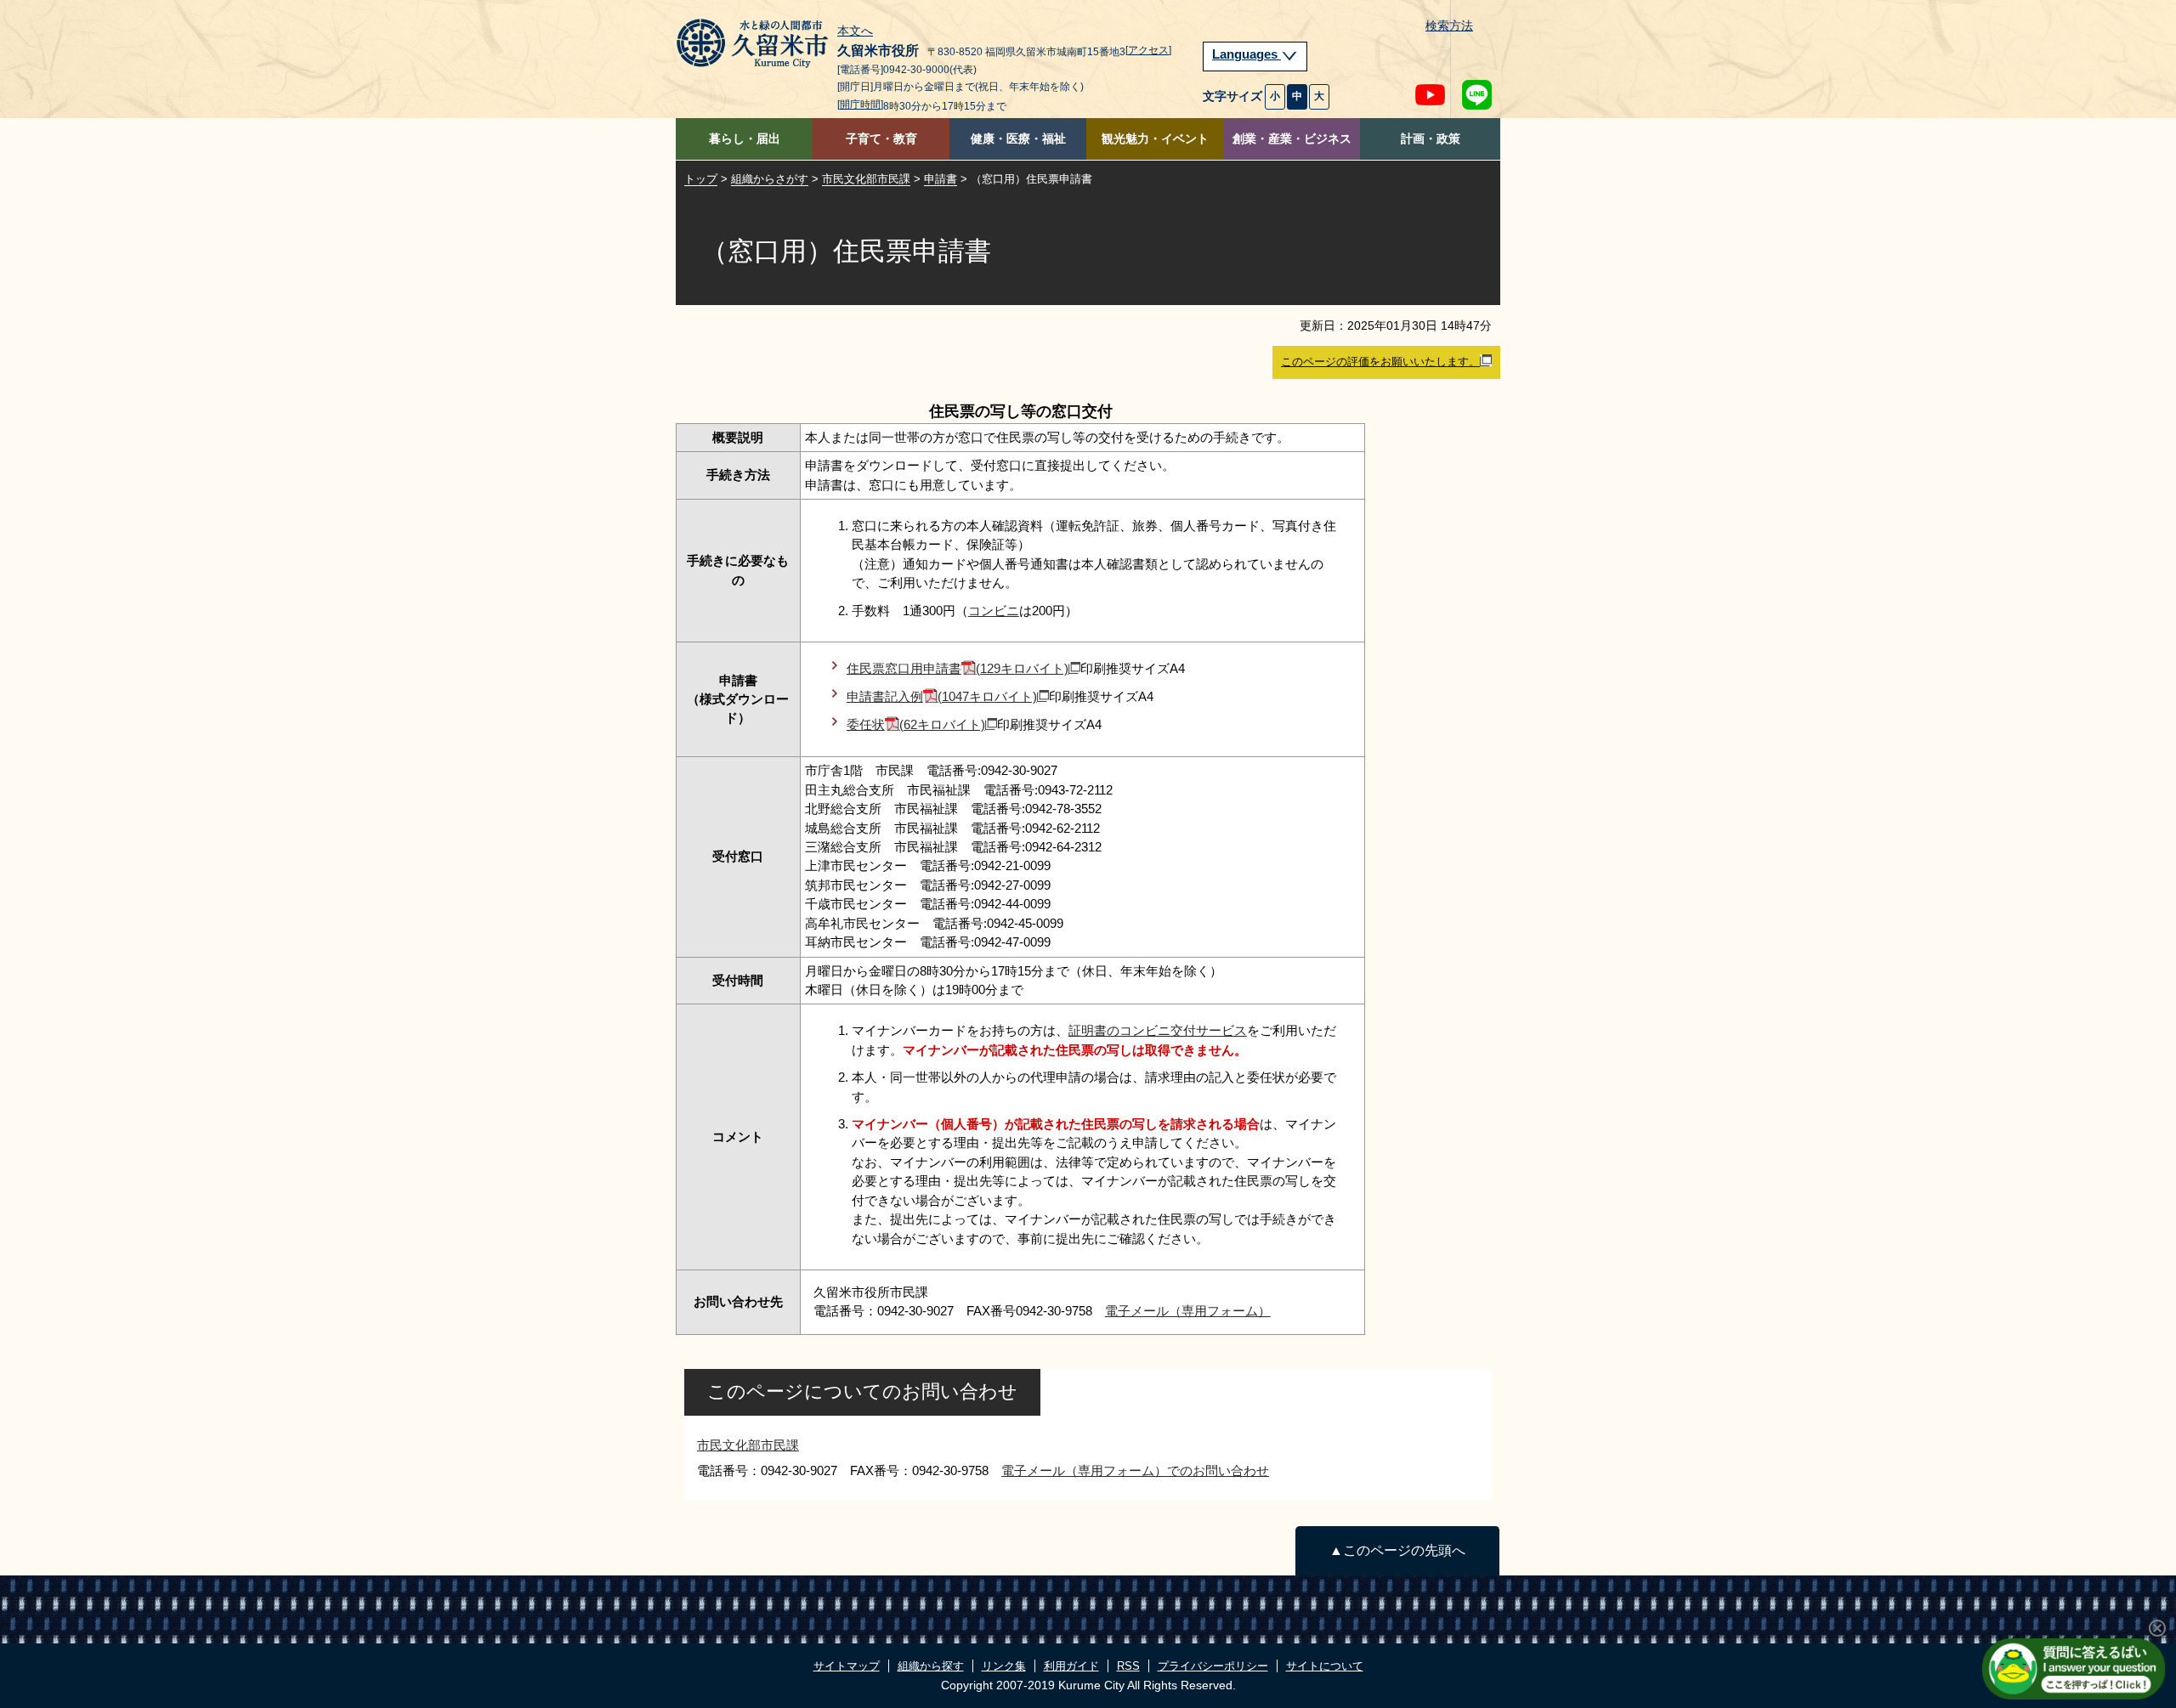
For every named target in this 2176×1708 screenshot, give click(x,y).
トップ (701, 179)
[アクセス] (1148, 50)
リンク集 (1004, 1666)
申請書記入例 (942, 696)
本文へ (855, 31)
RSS (1128, 1666)
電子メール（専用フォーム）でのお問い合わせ (1135, 1470)
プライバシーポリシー (1213, 1666)
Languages (1247, 54)
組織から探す (931, 1666)
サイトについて (1325, 1666)
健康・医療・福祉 (1018, 139)
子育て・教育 (881, 139)
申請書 (941, 179)
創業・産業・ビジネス (1292, 139)
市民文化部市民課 (866, 179)
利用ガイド (1071, 1666)
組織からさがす (770, 179)
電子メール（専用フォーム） (1188, 1311)
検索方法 (1449, 26)
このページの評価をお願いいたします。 (1380, 362)
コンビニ (994, 611)
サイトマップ (847, 1666)
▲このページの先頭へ (1397, 1550)
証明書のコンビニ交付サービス (1158, 1030)
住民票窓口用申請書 (958, 668)
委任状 (916, 724)
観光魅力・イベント (1155, 139)
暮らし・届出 (745, 139)
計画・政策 (1431, 139)
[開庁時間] (860, 105)
